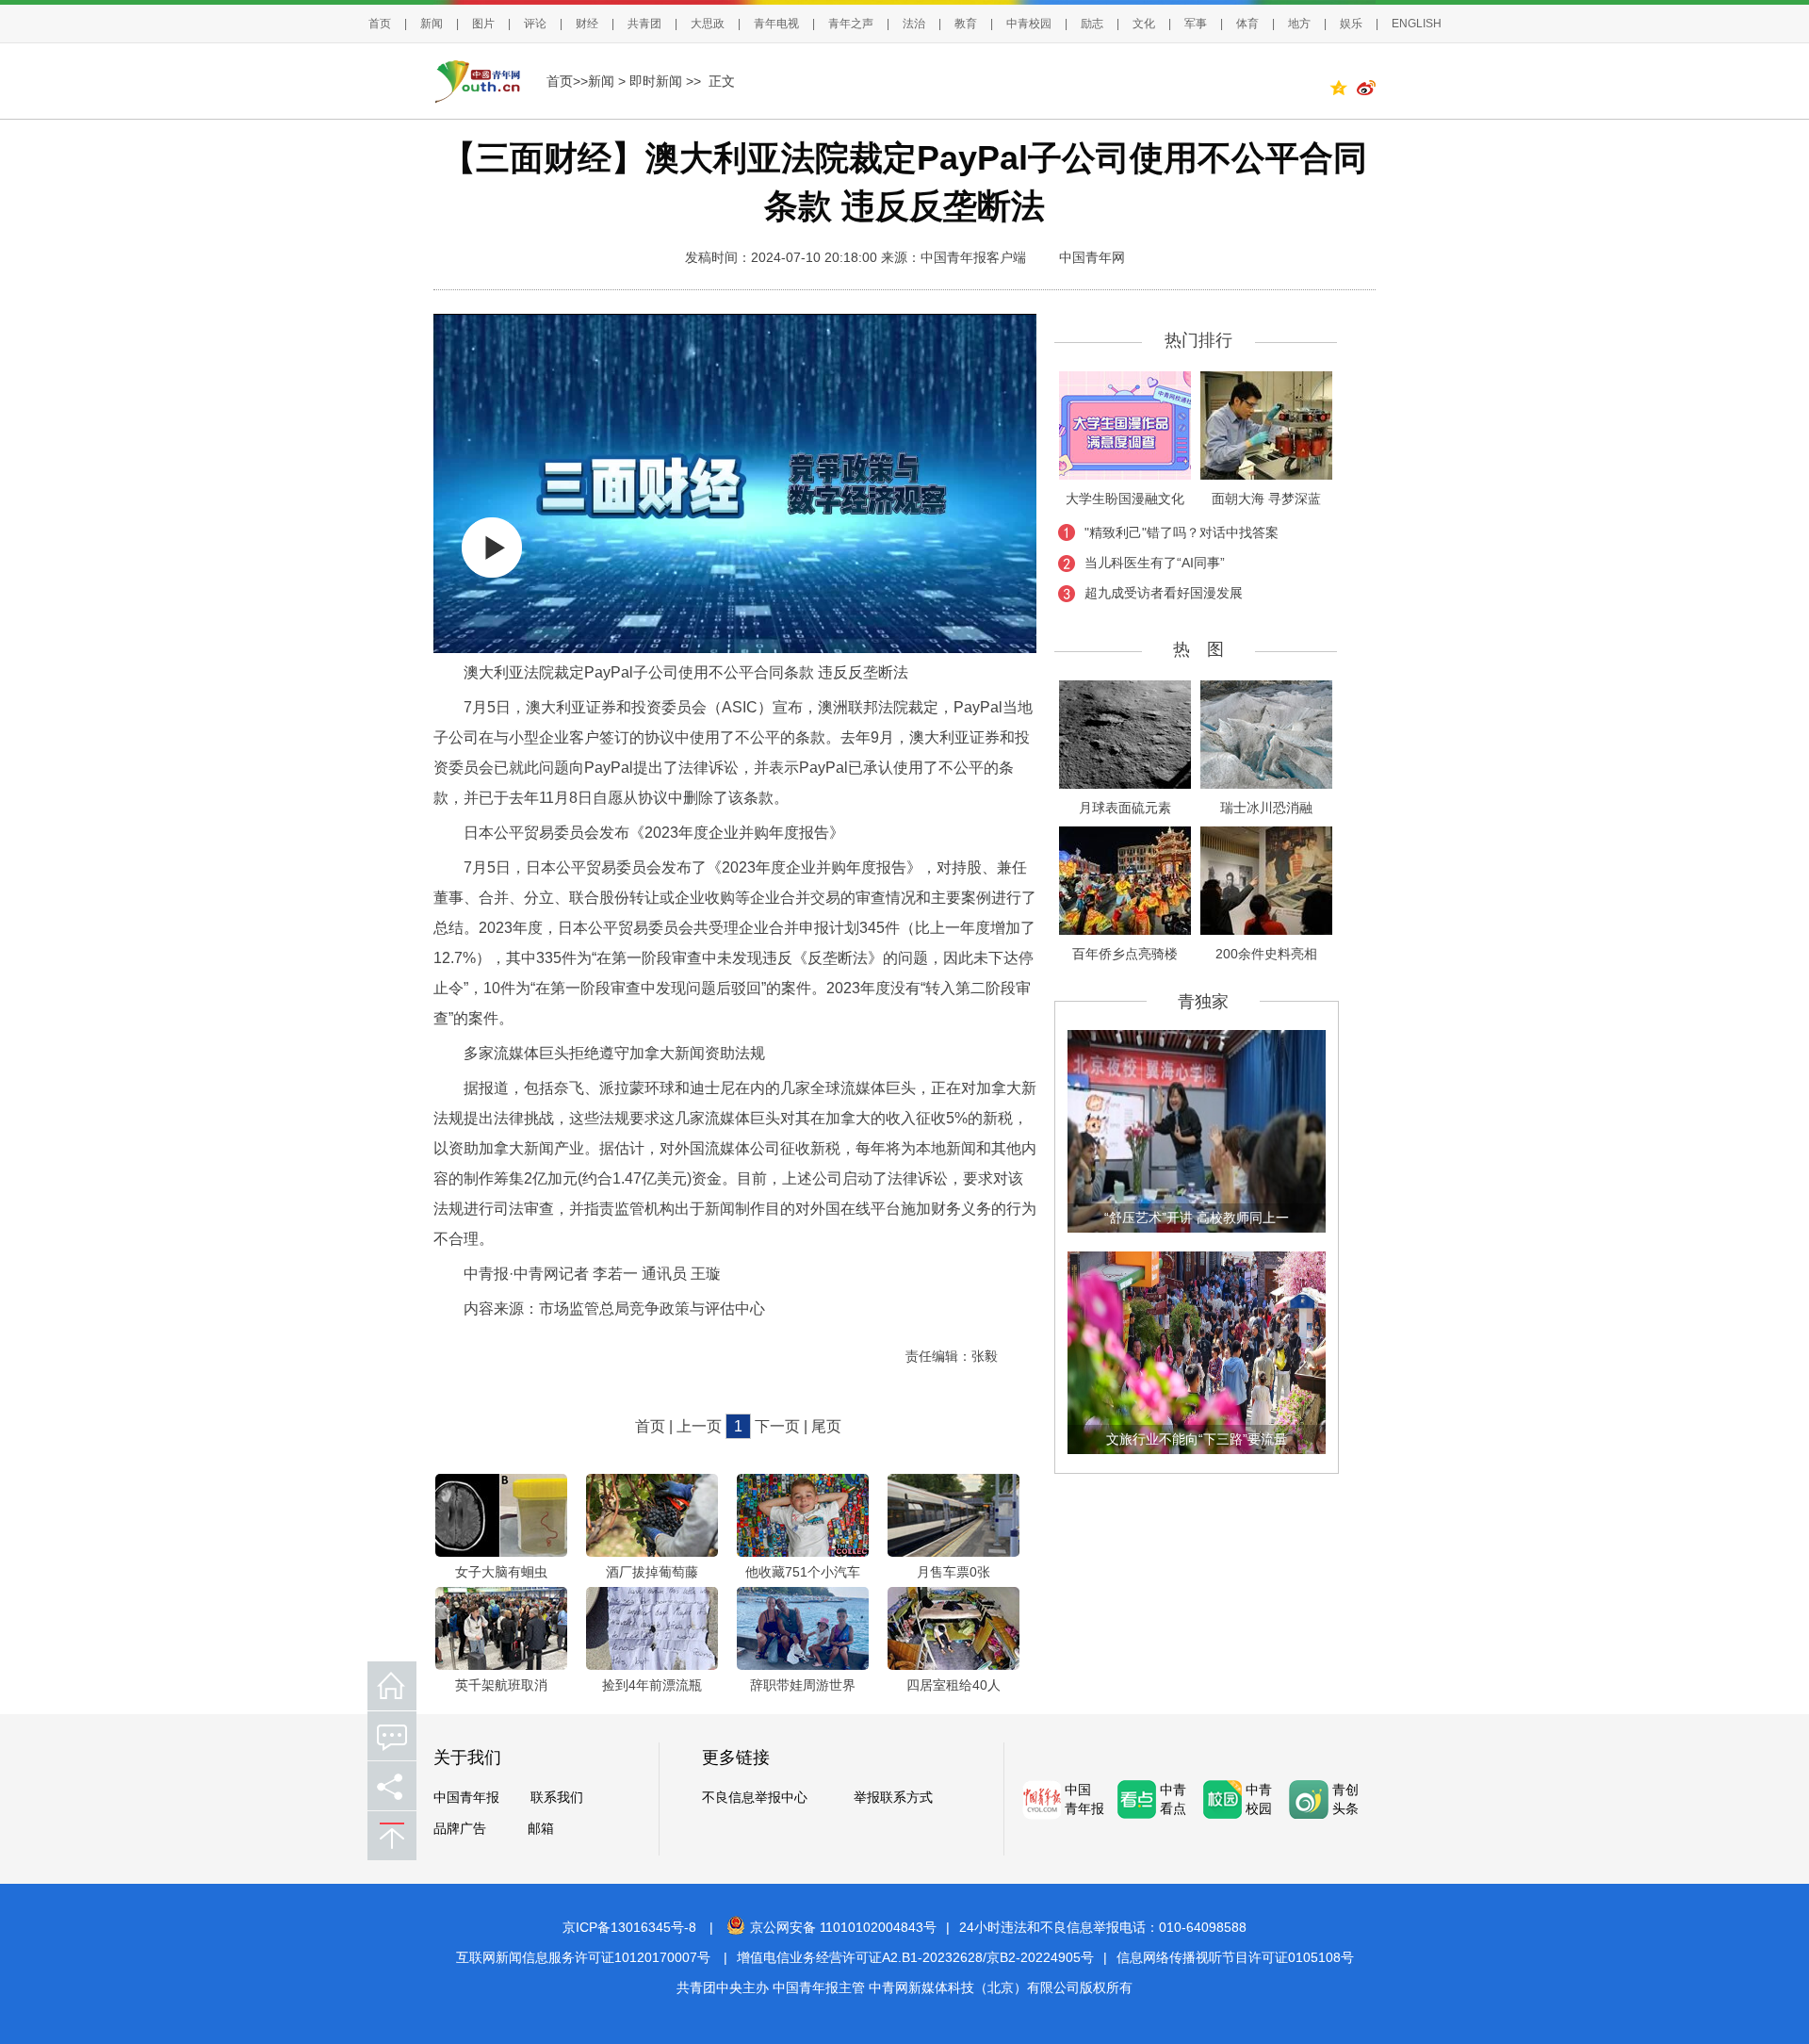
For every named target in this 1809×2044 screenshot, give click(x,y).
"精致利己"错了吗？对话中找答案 (1182, 532)
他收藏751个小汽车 (803, 1572)
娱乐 (1351, 24)
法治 (914, 24)
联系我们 (557, 1798)
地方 (1299, 24)
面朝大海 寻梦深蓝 (1266, 499)
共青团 (644, 24)
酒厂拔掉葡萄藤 (652, 1572)
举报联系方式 (893, 1798)
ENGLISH (1417, 24)
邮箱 (541, 1829)
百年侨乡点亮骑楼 (1125, 954)
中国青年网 (1092, 257)
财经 (587, 24)
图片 (483, 24)
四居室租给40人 (953, 1685)
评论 (535, 24)
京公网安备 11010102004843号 (843, 1927)
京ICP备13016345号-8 (629, 1927)
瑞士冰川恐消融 (1266, 808)
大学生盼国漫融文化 (1125, 499)
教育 (966, 24)
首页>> (567, 81)
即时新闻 (656, 81)
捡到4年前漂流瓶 (652, 1685)
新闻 (432, 24)
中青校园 (1029, 24)
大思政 (708, 24)
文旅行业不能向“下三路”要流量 (1197, 1439)
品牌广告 (460, 1829)
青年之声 (851, 24)
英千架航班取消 (501, 1685)
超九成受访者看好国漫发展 (1164, 593)
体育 (1247, 24)
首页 (380, 24)
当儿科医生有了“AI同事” (1155, 563)
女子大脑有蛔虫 (501, 1572)
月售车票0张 (953, 1572)
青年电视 (776, 24)
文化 (1144, 24)
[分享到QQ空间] (1343, 90)
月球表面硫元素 (1125, 808)
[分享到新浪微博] (1366, 90)
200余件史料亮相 (1266, 954)
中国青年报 (466, 1798)
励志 (1092, 24)
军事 (1196, 24)
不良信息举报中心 (755, 1798)
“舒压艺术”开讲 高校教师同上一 (1197, 1218)
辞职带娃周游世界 (803, 1685)
